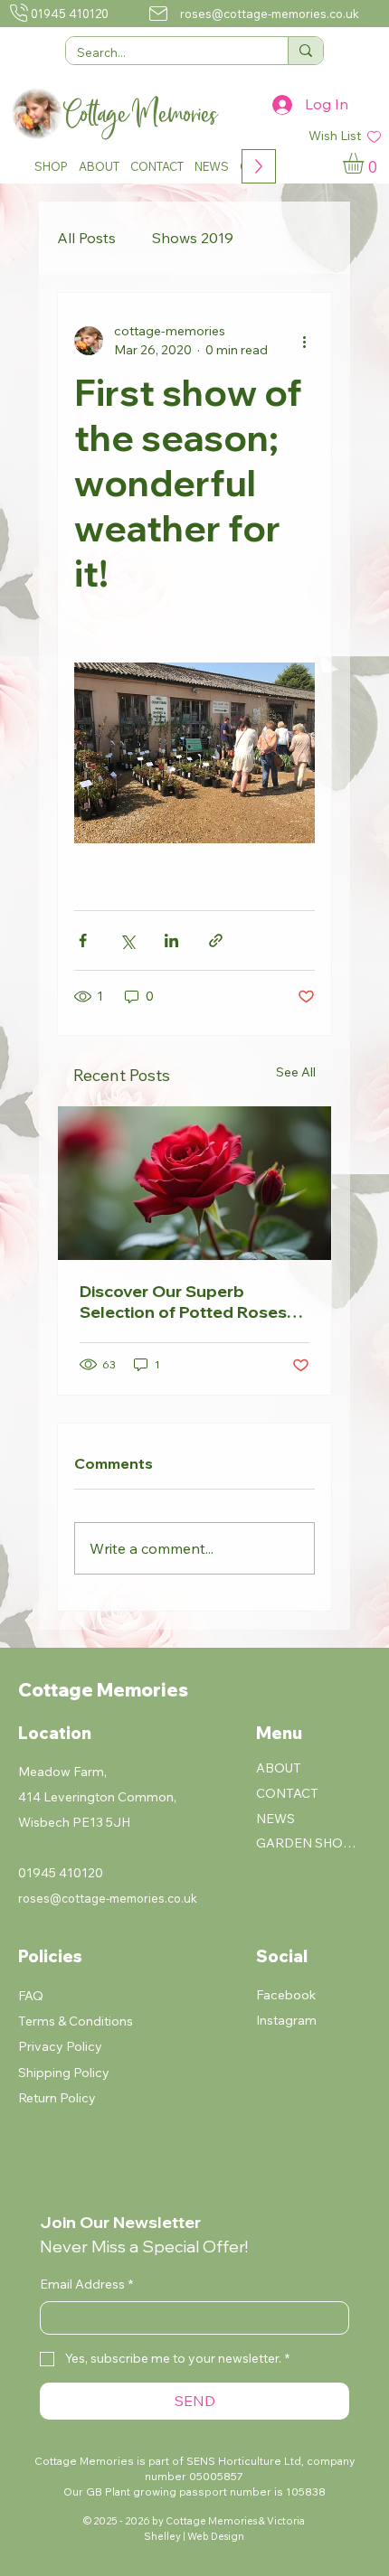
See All (296, 1072)
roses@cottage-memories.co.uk (270, 14)
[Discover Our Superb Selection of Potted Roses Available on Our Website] (194, 1183)
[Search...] (305, 51)
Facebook (286, 1995)
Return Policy (57, 2098)
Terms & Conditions (76, 2021)
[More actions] (304, 341)
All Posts (86, 238)
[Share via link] (216, 940)
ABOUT (279, 1768)
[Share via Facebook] (83, 940)
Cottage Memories (103, 1690)
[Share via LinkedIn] (171, 940)
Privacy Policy (60, 2046)
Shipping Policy (64, 2073)
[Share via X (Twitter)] (127, 940)
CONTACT (287, 1793)
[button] (51, 166)
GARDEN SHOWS (309, 1843)
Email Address (86, 2284)
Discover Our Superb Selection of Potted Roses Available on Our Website (183, 1302)
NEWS (275, 1819)
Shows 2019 (193, 238)
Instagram (286, 2020)
